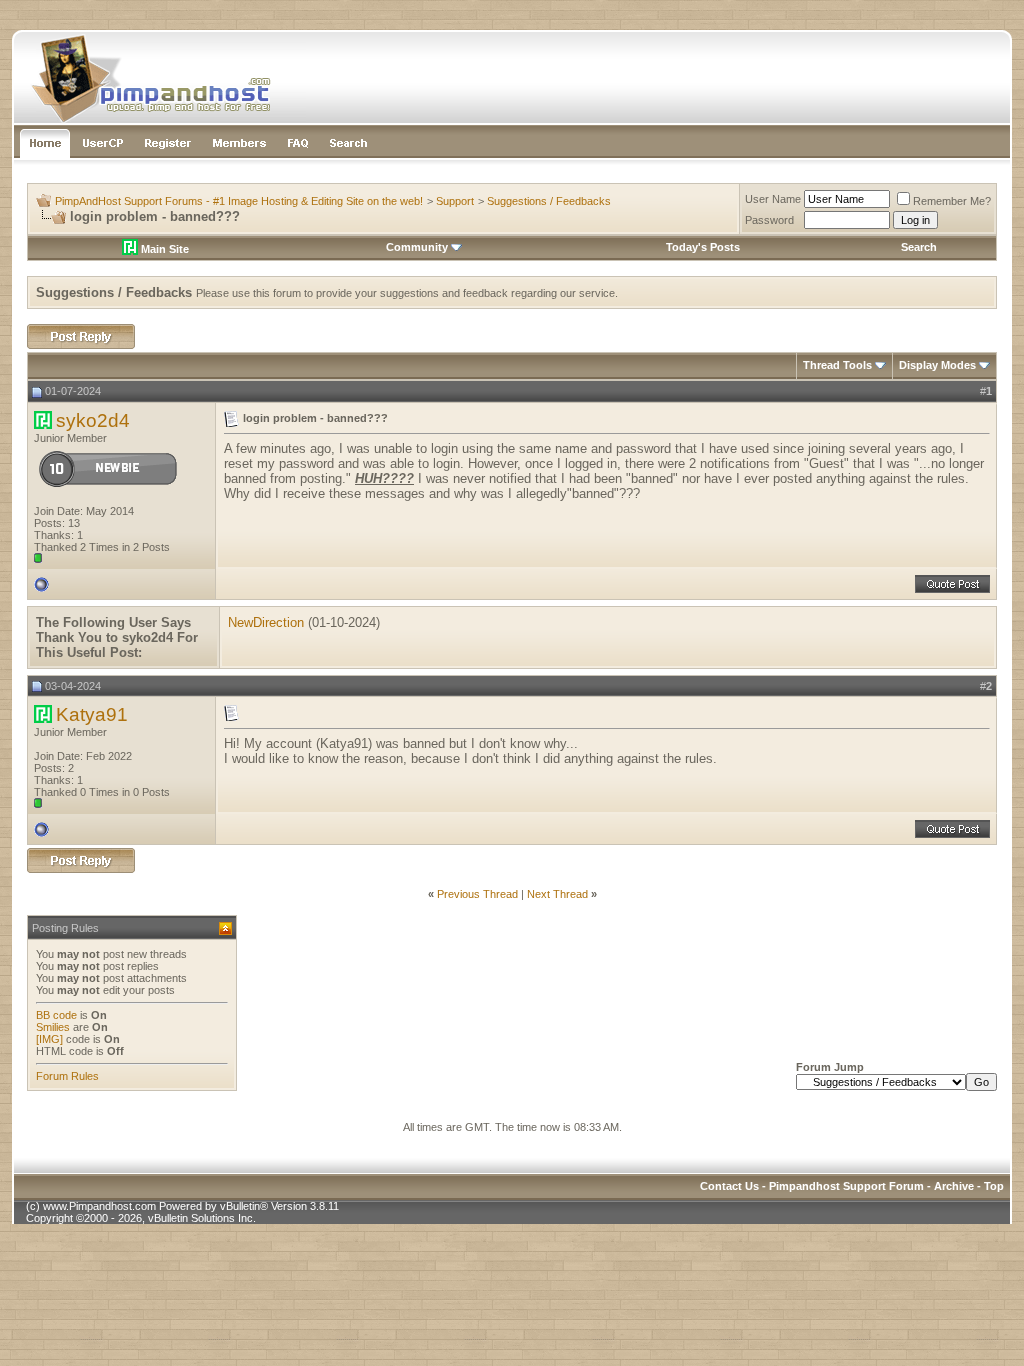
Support (455, 201)
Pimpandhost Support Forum (846, 1186)
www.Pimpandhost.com (99, 1206)
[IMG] (49, 1039)
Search (919, 247)
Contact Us (729, 1186)
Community (417, 247)
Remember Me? (952, 201)
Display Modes (937, 365)
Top (994, 1186)
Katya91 (92, 714)
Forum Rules (67, 1076)
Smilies (53, 1027)
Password (769, 220)
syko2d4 (93, 420)
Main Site (163, 249)
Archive (954, 1186)
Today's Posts (703, 247)
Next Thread (557, 894)
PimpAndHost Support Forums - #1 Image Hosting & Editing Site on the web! (239, 201)
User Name (773, 199)
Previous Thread (477, 894)
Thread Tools (837, 365)
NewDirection (266, 622)
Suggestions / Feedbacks (549, 201)
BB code (56, 1015)
